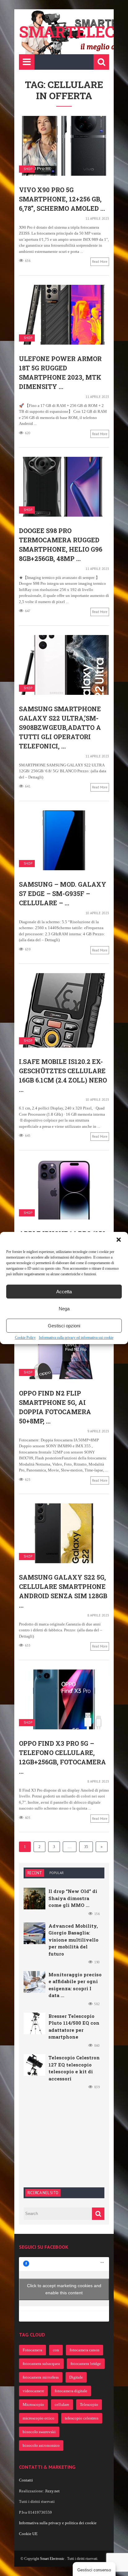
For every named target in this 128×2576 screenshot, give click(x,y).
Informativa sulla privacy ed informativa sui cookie (76, 1338)
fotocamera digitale (71, 2391)
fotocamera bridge (86, 2364)
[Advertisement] (70, 2137)
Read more (100, 262)
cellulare (62, 2404)
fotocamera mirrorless (41, 2377)
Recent (35, 1873)
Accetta (64, 1292)
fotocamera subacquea (41, 2364)
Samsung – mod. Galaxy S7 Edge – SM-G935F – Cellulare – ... (63, 893)
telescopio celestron (82, 2418)
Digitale (76, 2377)
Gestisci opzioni (64, 1326)
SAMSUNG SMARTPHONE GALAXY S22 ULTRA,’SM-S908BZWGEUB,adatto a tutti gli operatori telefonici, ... (60, 727)
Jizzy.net (52, 2491)
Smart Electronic (53, 2559)
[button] (119, 1240)
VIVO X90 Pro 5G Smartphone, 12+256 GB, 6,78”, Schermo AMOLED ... (62, 199)
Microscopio (33, 2404)
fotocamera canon (85, 2350)
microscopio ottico (39, 2418)
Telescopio (89, 2404)
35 (86, 1847)
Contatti (26, 2480)
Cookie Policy (25, 1338)
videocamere (33, 2391)
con (56, 2350)
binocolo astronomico (41, 2445)
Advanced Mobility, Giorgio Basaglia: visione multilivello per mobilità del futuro (73, 1940)
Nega (64, 1309)
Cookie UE (28, 2534)
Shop (28, 169)
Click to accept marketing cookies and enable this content (64, 2289)
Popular (57, 1873)
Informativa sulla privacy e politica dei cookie (58, 2523)
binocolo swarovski (39, 2432)
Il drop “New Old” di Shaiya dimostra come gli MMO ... (73, 1898)
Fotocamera (32, 2350)
